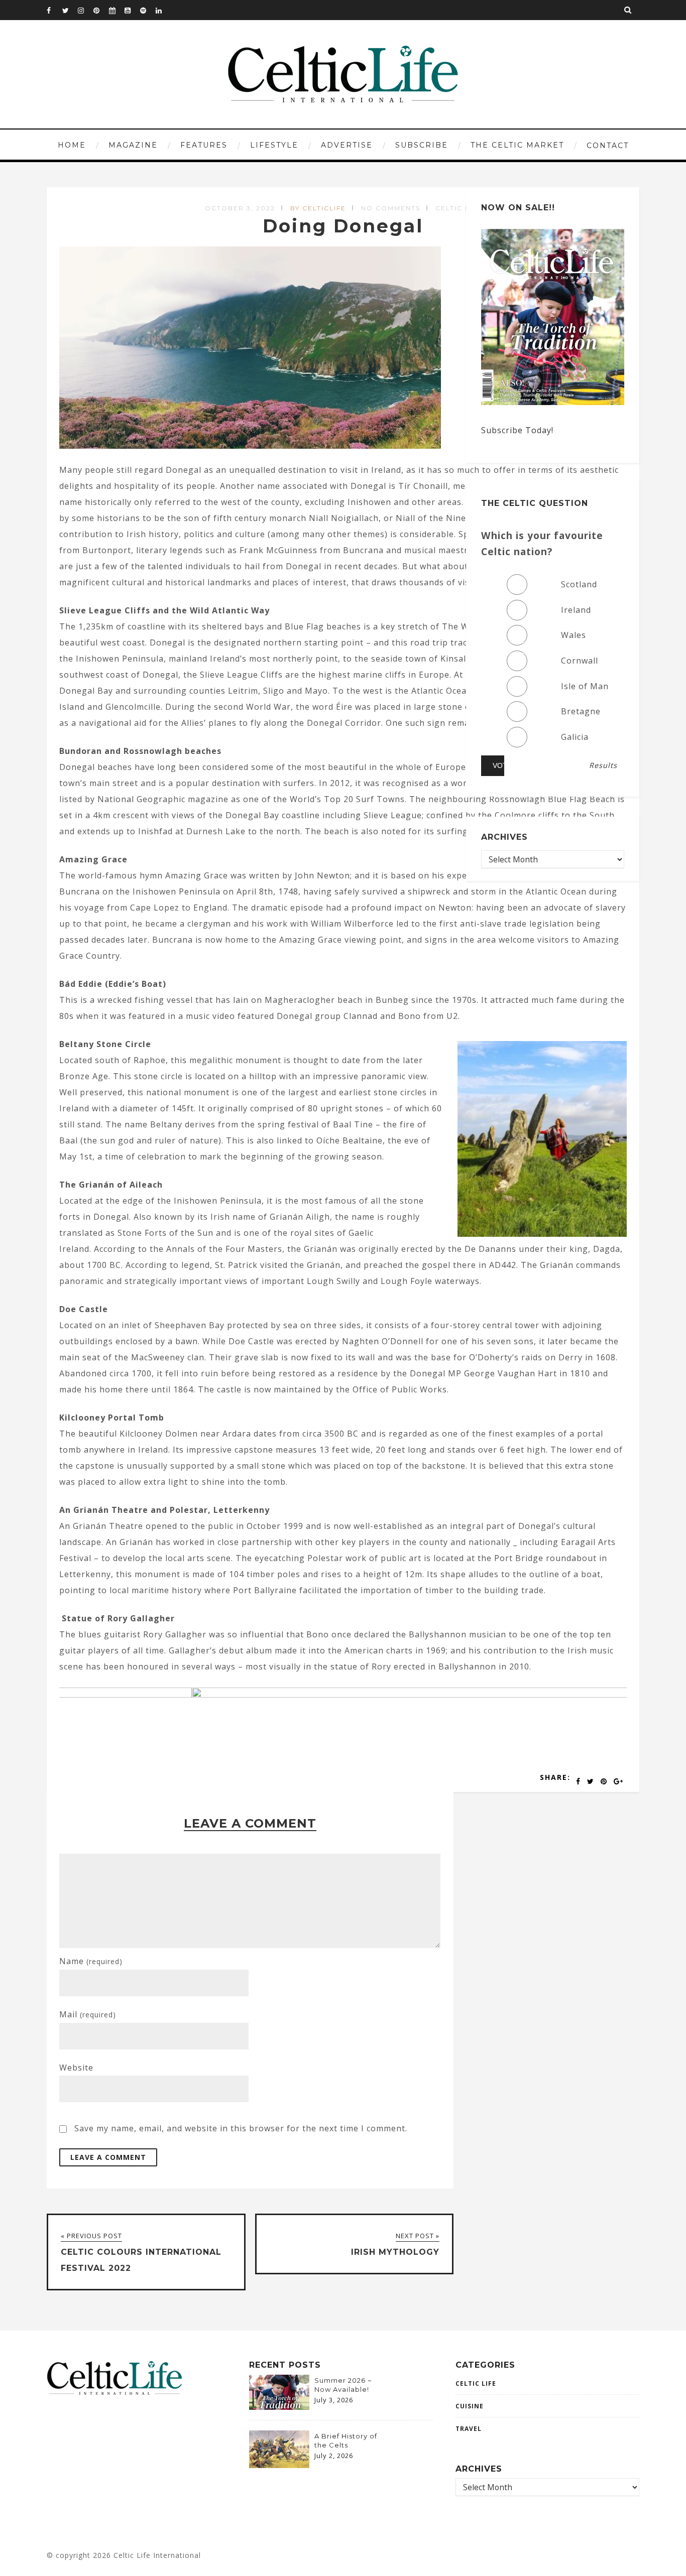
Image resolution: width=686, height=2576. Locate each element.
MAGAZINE (133, 145)
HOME (72, 145)
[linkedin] (163, 10)
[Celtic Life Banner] (303, 1695)
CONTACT (608, 146)
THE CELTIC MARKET (517, 145)
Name (91, 1961)
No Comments (391, 208)
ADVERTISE (347, 145)
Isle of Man (585, 686)
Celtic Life (459, 208)
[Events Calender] (117, 10)
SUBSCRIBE (422, 145)
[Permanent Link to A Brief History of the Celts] (279, 2465)
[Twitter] (70, 10)
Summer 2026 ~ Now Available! (343, 2385)
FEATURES (204, 145)
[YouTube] (132, 10)
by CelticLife (318, 208)
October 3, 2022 (240, 208)
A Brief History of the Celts (346, 2440)
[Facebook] (54, 10)
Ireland (576, 610)
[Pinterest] (101, 10)
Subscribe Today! (517, 430)
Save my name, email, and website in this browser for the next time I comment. (241, 2128)
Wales (574, 635)
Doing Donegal (343, 226)
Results (603, 765)
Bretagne (581, 711)
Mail (88, 2014)
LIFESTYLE (274, 145)
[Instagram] (85, 10)
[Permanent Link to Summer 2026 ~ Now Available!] (279, 2407)
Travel (469, 2429)
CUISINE (470, 2406)
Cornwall (580, 661)
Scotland (579, 584)
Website (76, 2068)
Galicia (575, 737)
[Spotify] (148, 10)
